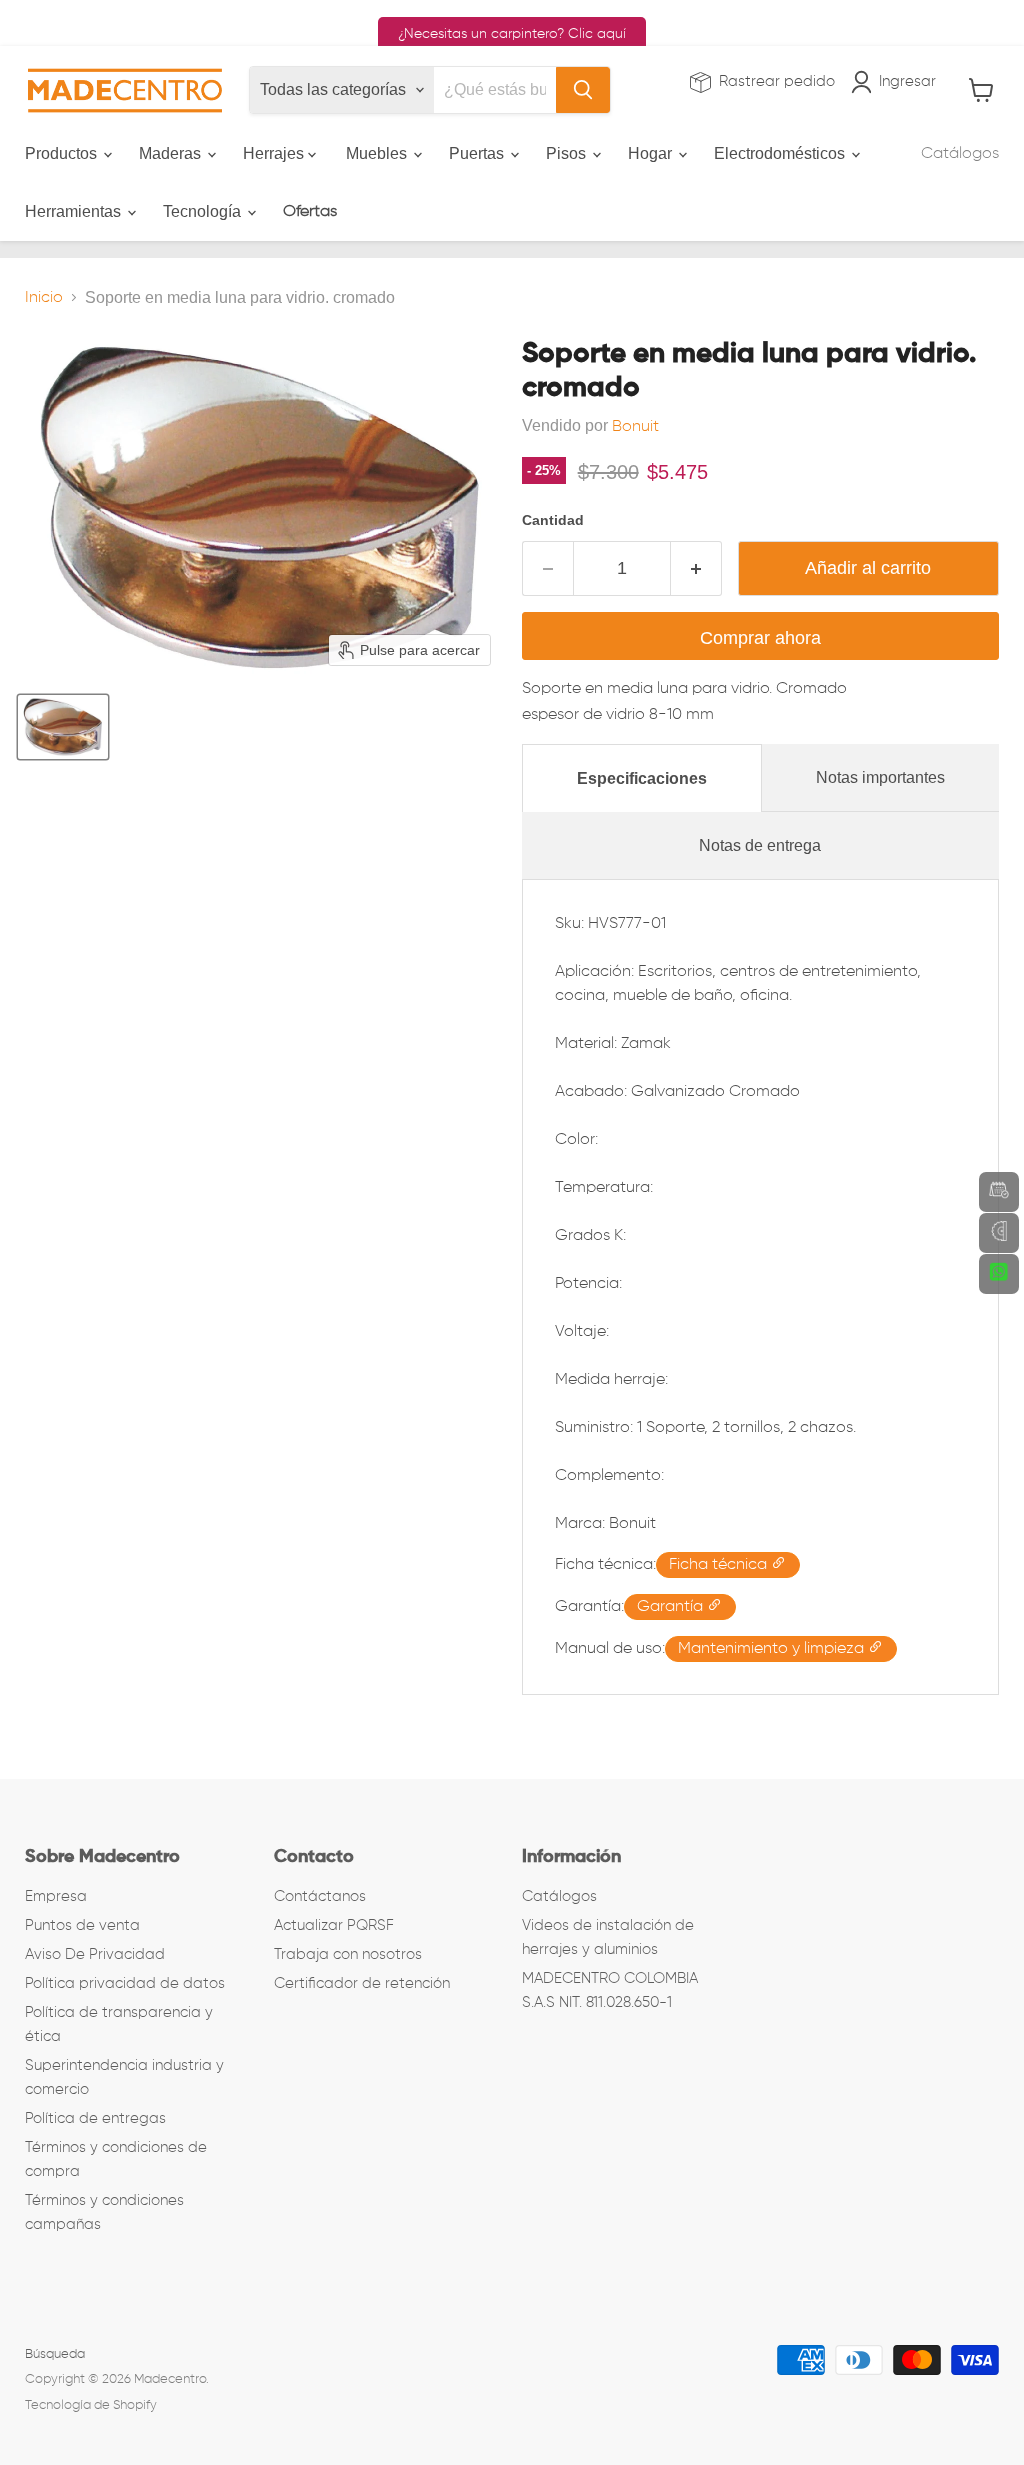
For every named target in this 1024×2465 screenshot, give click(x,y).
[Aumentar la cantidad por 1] (696, 568)
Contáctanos (320, 1896)
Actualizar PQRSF (334, 1925)
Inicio (44, 298)
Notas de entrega (760, 845)
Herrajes (275, 153)
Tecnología (204, 211)
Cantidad (553, 520)
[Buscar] (583, 90)
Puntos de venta (82, 1925)
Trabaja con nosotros (348, 1954)
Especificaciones (642, 778)
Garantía (672, 1607)
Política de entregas (95, 2118)
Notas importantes (880, 777)
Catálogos (960, 154)
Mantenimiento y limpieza (773, 1649)
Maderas (172, 153)
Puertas (478, 153)
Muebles (378, 153)
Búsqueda (55, 2354)
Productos (63, 153)
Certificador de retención (362, 1983)
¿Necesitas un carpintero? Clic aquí (512, 34)
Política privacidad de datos (125, 1983)
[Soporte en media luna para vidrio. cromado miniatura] (63, 727)
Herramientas (75, 211)
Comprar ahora (760, 638)
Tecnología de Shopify (91, 2405)
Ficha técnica (720, 1565)
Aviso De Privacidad (95, 1954)
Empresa (56, 1896)
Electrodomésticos (781, 153)
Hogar (652, 153)
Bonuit (635, 427)
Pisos (568, 153)
